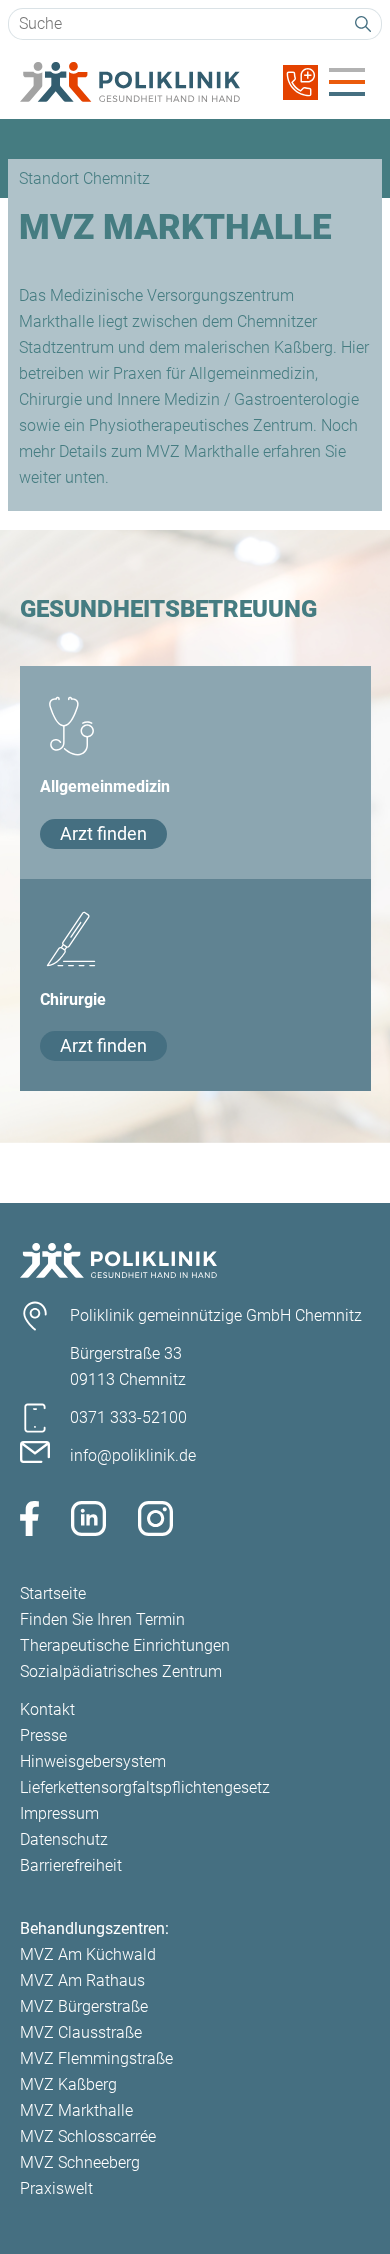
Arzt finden (103, 833)
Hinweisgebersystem (93, 1761)
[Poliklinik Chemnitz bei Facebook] (29, 1522)
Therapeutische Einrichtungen (125, 1645)
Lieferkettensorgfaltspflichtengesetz (145, 1787)
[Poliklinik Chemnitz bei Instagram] (155, 1522)
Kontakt (47, 1709)
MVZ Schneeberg (80, 2162)
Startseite (53, 1593)
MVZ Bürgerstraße (84, 2006)
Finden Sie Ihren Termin (102, 1619)
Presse (43, 1735)
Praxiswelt (56, 2188)
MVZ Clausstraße (81, 2032)
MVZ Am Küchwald (88, 1954)
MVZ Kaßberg (68, 2084)
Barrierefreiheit (71, 1865)
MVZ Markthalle (76, 2110)
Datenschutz (64, 1839)
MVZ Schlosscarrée (88, 2136)
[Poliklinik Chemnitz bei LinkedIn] (88, 1522)
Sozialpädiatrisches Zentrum (121, 1671)
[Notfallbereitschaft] (300, 94)
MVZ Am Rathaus (82, 1980)
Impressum (59, 1813)
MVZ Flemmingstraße (96, 2058)
